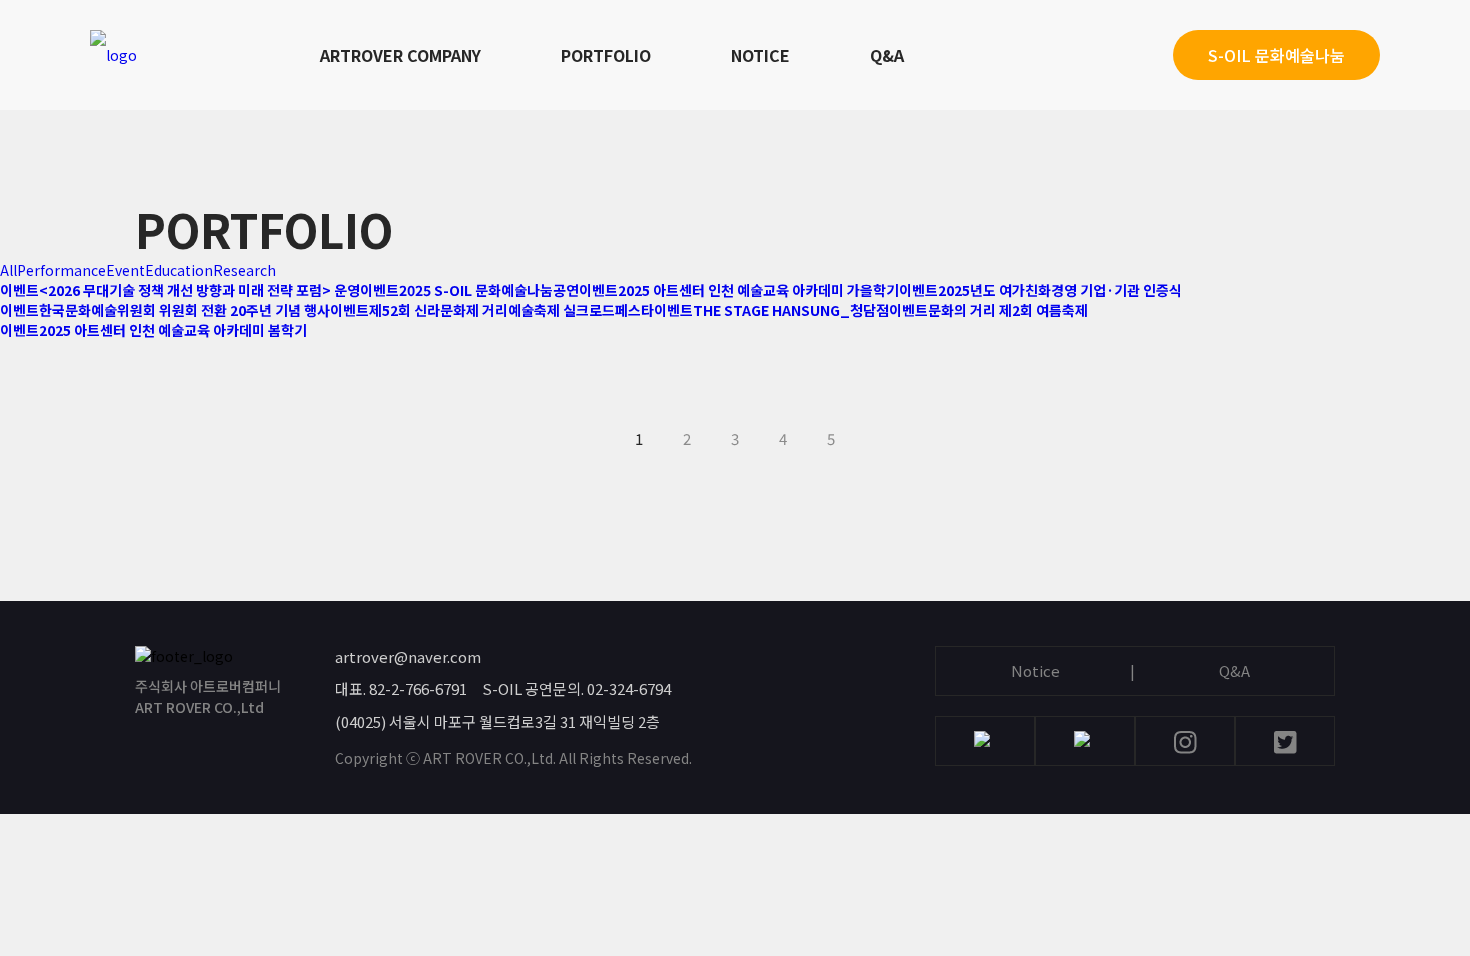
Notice (1035, 670)
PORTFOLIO (606, 55)
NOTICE (760, 55)
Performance (61, 270)
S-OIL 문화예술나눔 (1276, 55)
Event (125, 270)
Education (179, 270)
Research (244, 270)
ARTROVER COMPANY (400, 55)
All (8, 270)
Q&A (887, 55)
